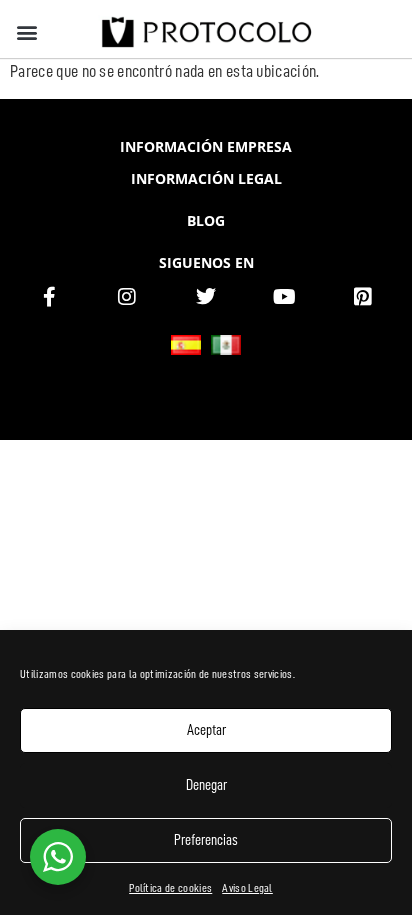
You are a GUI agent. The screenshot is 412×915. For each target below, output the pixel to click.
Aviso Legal (247, 888)
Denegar (206, 785)
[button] (26, 31)
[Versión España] (186, 345)
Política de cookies (170, 888)
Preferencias (206, 840)
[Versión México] (226, 345)
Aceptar (206, 730)
